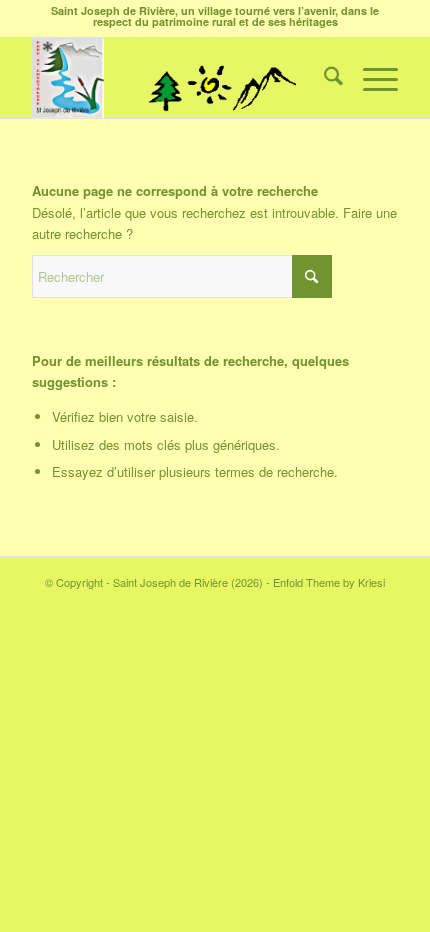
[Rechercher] (323, 78)
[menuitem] (323, 78)
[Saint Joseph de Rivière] (178, 78)
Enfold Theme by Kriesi (329, 582)
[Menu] (370, 78)
